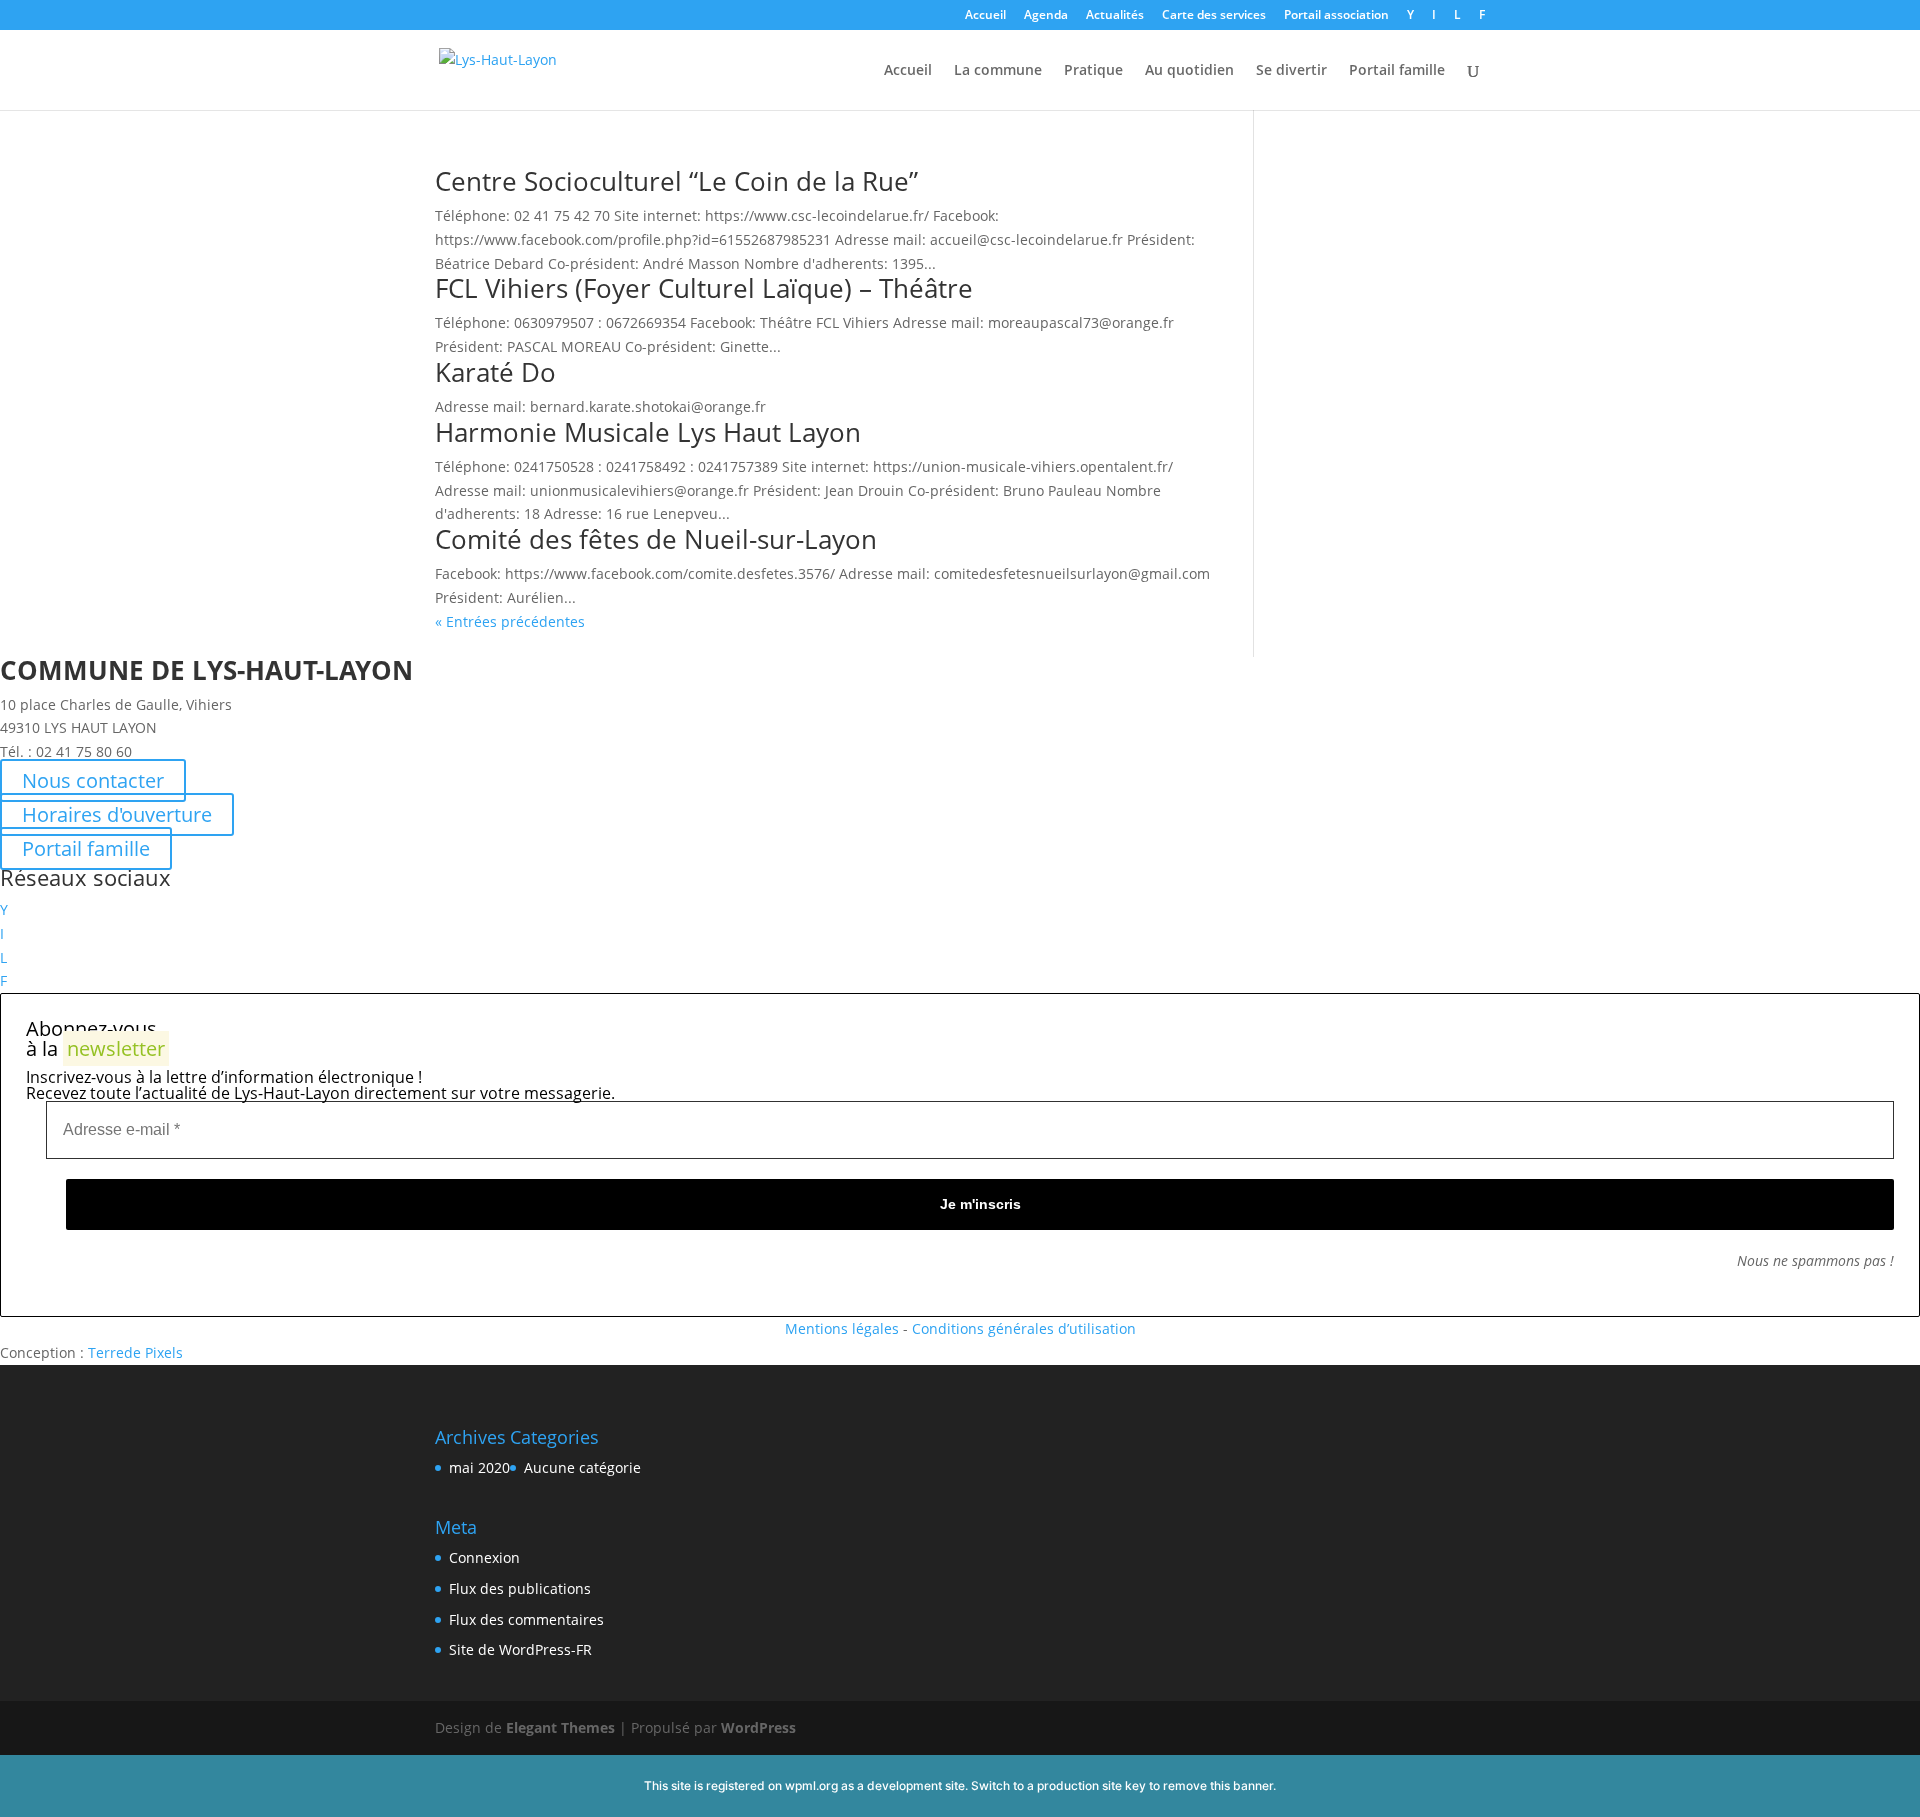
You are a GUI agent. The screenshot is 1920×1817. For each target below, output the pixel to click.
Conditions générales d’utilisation (1024, 1328)
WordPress (758, 1727)
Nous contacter (93, 780)
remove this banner (1218, 1785)
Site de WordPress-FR (520, 1649)
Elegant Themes (560, 1727)
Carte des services (1214, 16)
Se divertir (1291, 71)
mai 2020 (479, 1467)
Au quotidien (1189, 71)
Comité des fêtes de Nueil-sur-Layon (656, 539)
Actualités (1115, 16)
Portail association (1336, 16)
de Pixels (135, 1352)
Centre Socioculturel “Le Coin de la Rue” (676, 181)
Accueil (985, 16)
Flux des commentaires (526, 1619)
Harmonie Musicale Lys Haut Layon (648, 432)
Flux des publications (520, 1588)
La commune (998, 71)
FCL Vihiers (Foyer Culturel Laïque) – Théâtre (704, 288)
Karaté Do (495, 372)
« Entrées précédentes (510, 621)
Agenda (1046, 16)
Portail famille (1397, 71)
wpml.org (811, 1785)
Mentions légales (842, 1328)
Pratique (1093, 71)
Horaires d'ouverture (117, 814)
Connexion (484, 1557)
